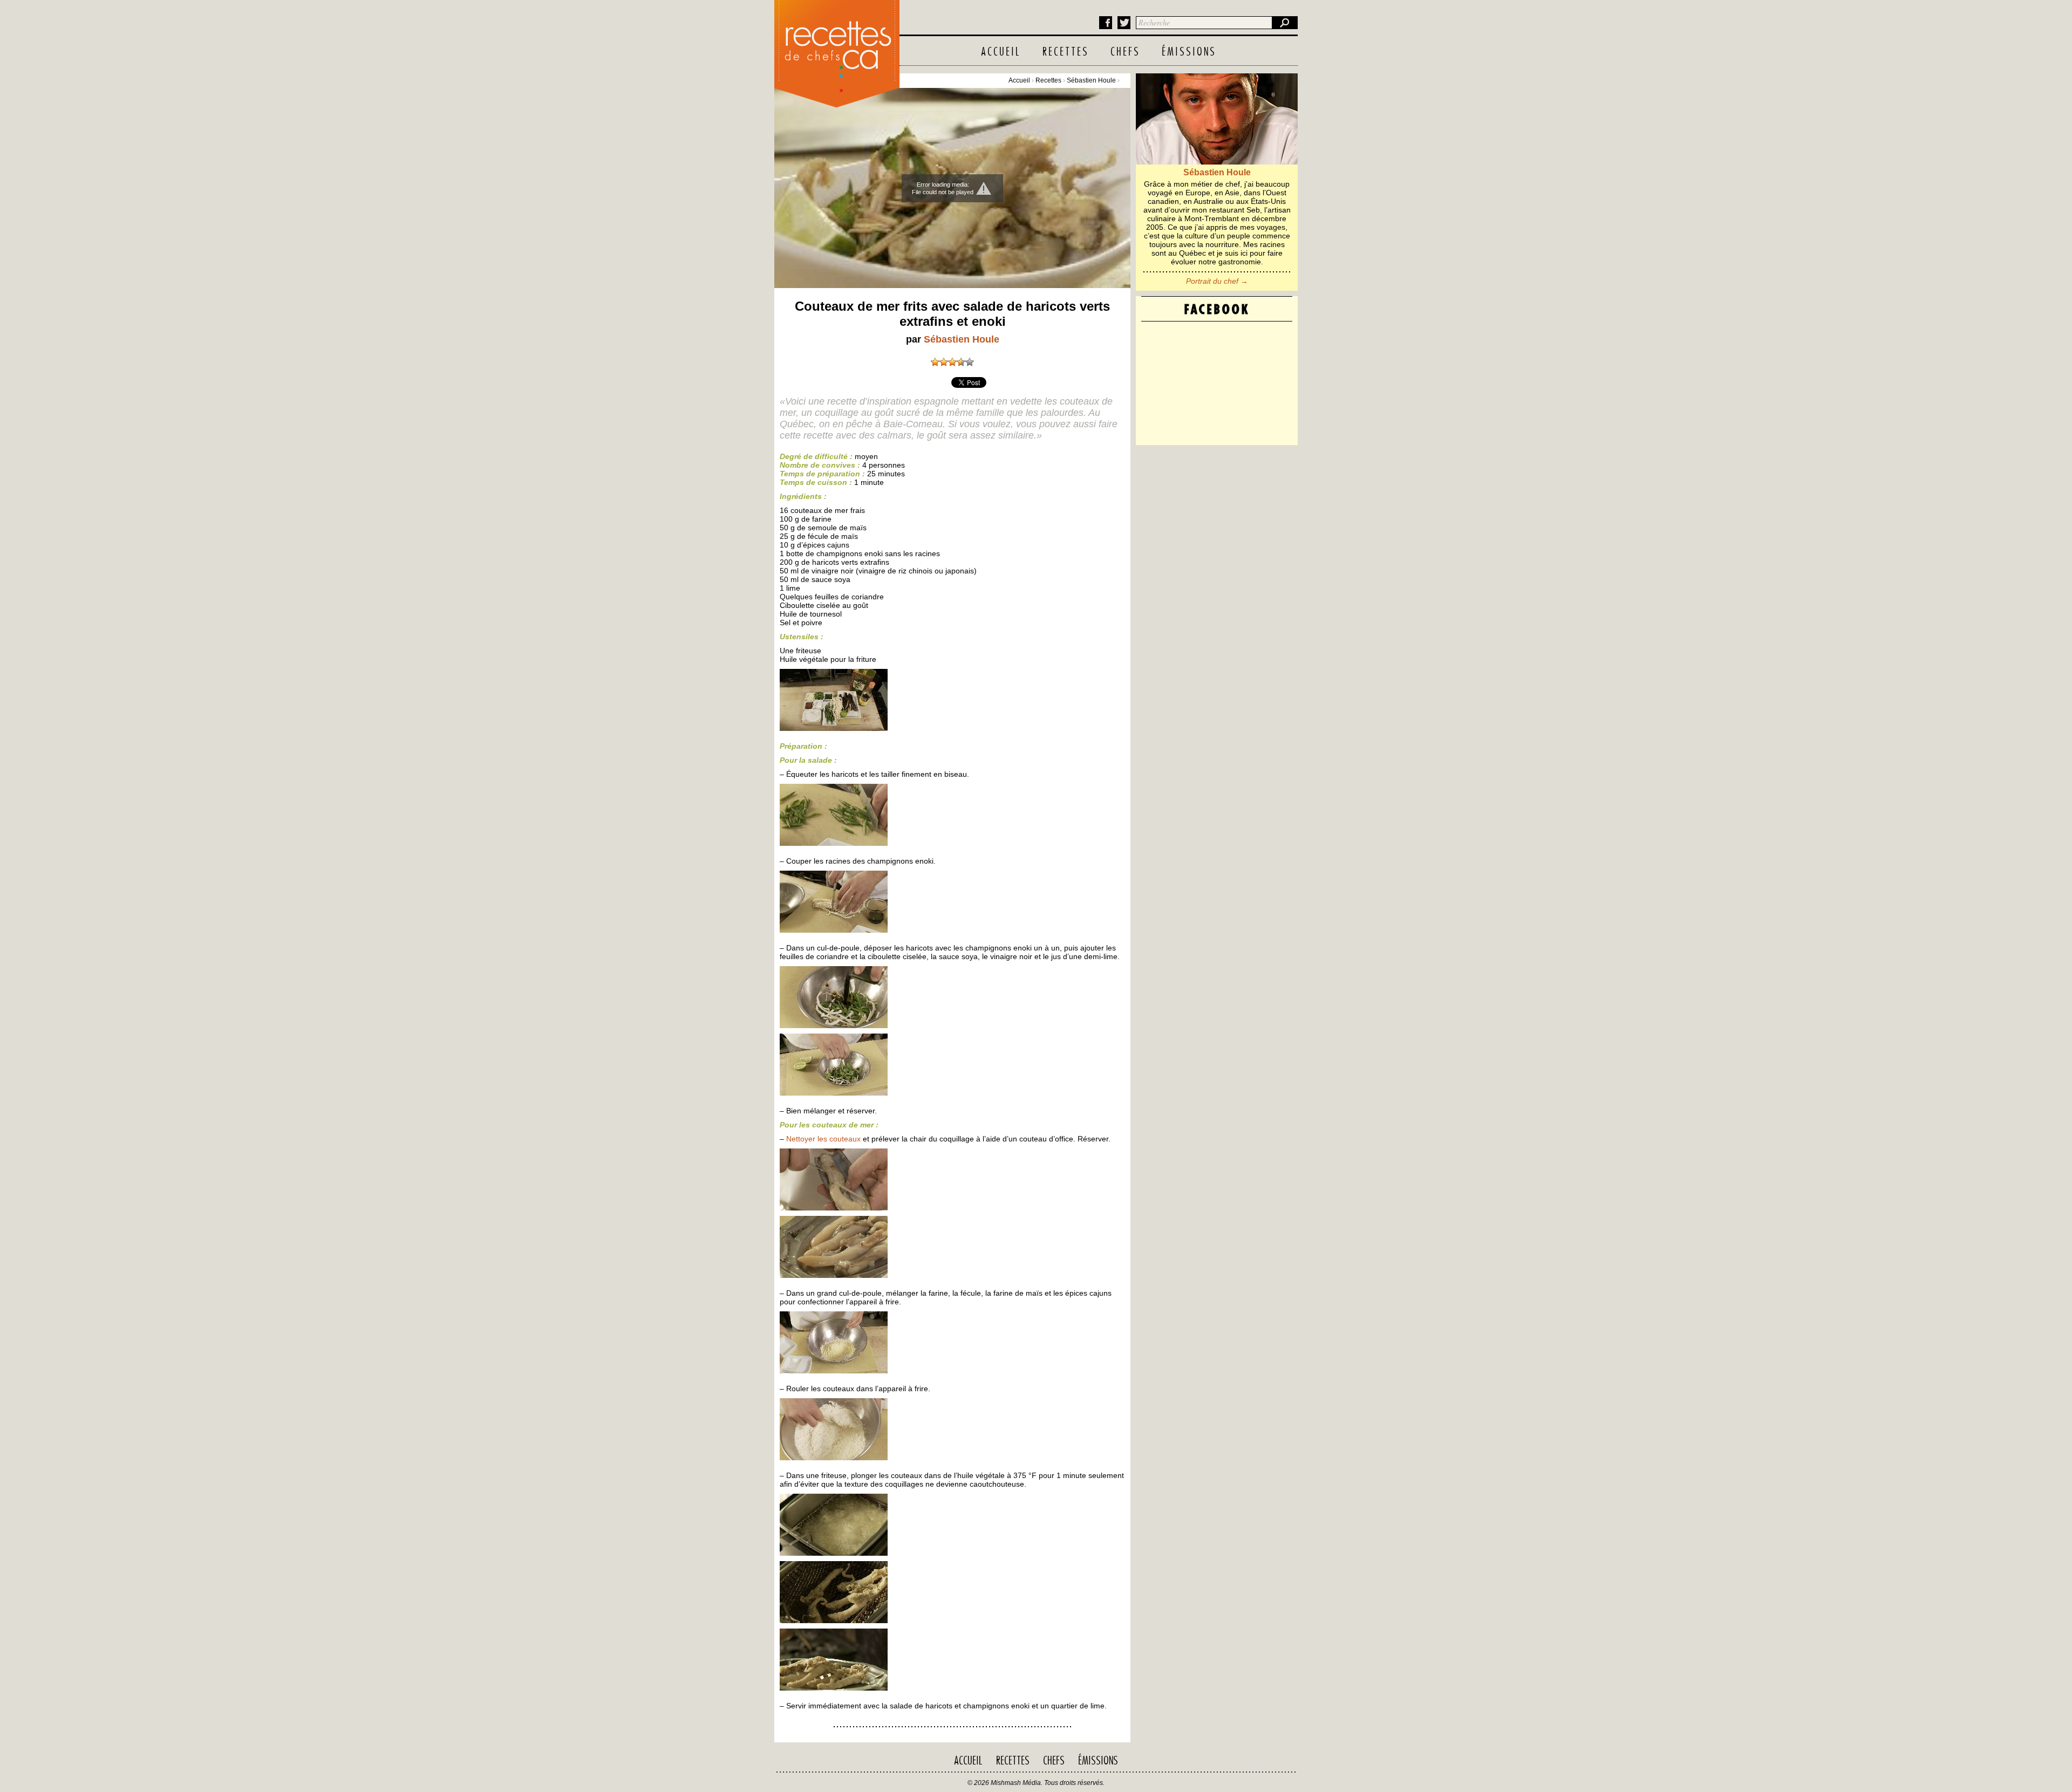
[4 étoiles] (961, 362)
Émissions (1189, 52)
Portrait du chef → (1217, 281)
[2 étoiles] (944, 362)
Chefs (1125, 52)
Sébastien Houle (1091, 80)
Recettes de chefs (837, 51)
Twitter (1124, 23)
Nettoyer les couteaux (823, 1139)
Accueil (1001, 52)
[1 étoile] (935, 362)
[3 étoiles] (952, 362)
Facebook (1106, 23)
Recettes (1066, 52)
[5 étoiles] (970, 362)
